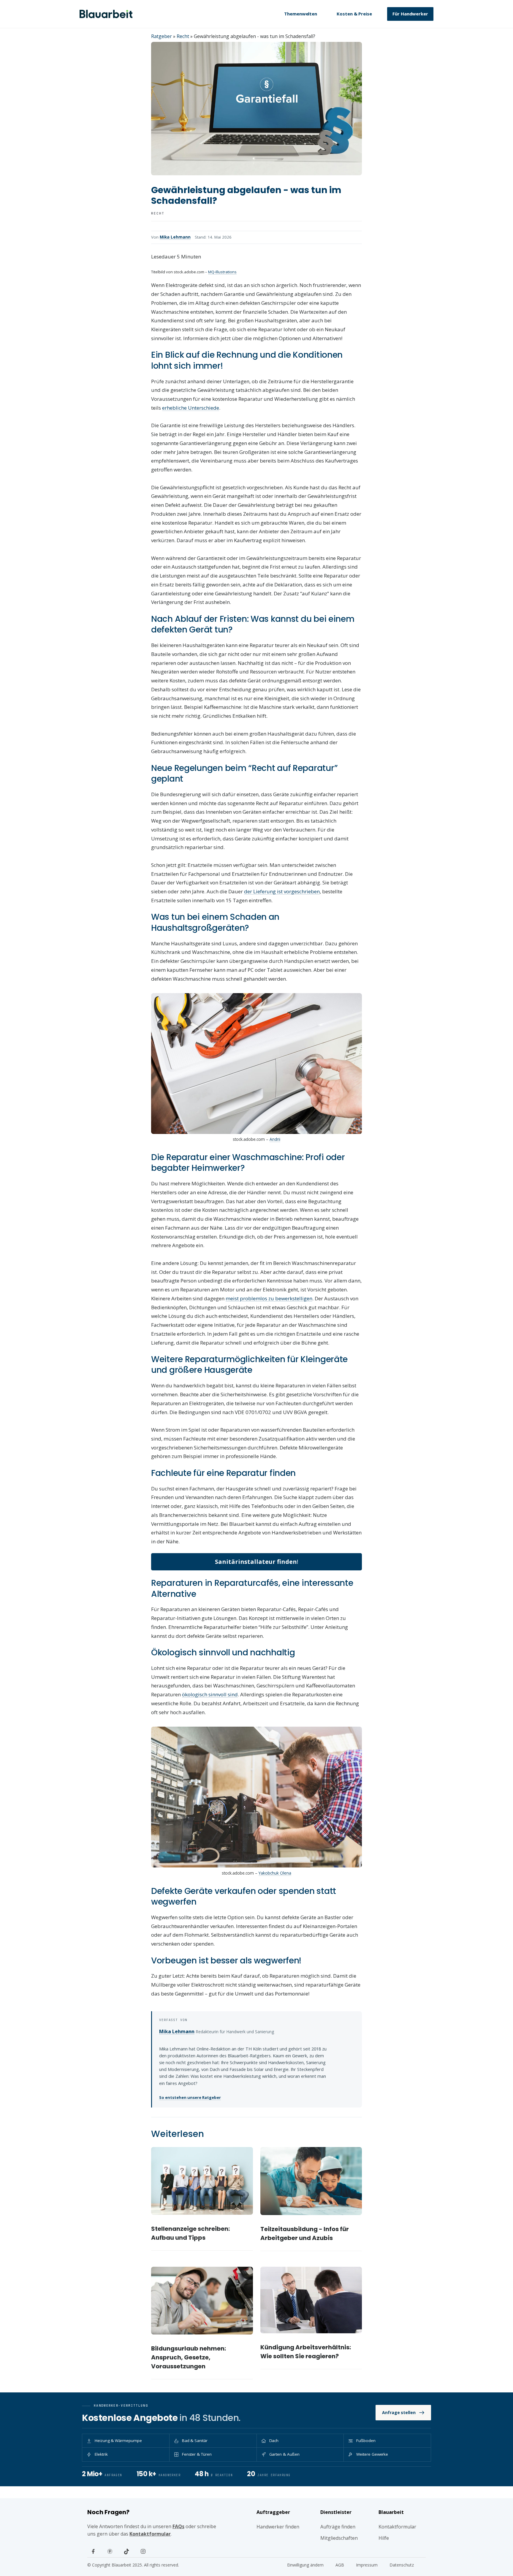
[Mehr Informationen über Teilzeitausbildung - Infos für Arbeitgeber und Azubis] (311, 2181)
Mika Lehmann (175, 237)
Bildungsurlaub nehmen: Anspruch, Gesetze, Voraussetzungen (189, 2357)
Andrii (275, 1139)
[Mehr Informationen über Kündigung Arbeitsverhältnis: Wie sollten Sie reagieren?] (311, 2300)
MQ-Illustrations (222, 272)
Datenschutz (402, 2565)
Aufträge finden (338, 2527)
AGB (340, 2565)
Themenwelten (301, 14)
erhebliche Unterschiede (191, 408)
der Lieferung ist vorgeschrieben (282, 891)
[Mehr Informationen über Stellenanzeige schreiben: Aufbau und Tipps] (202, 2181)
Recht (183, 36)
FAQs (178, 2526)
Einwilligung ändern (305, 2565)
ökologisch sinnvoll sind (210, 1694)
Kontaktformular (150, 2534)
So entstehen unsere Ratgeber (190, 2097)
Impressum (367, 2565)
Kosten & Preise (354, 14)
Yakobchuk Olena (275, 1873)
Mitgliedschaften (339, 2538)
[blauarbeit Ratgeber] (106, 14)
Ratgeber (161, 36)
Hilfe (384, 2538)
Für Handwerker (410, 14)
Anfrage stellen (399, 2412)
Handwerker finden (278, 2527)
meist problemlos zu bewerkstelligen (269, 1298)
